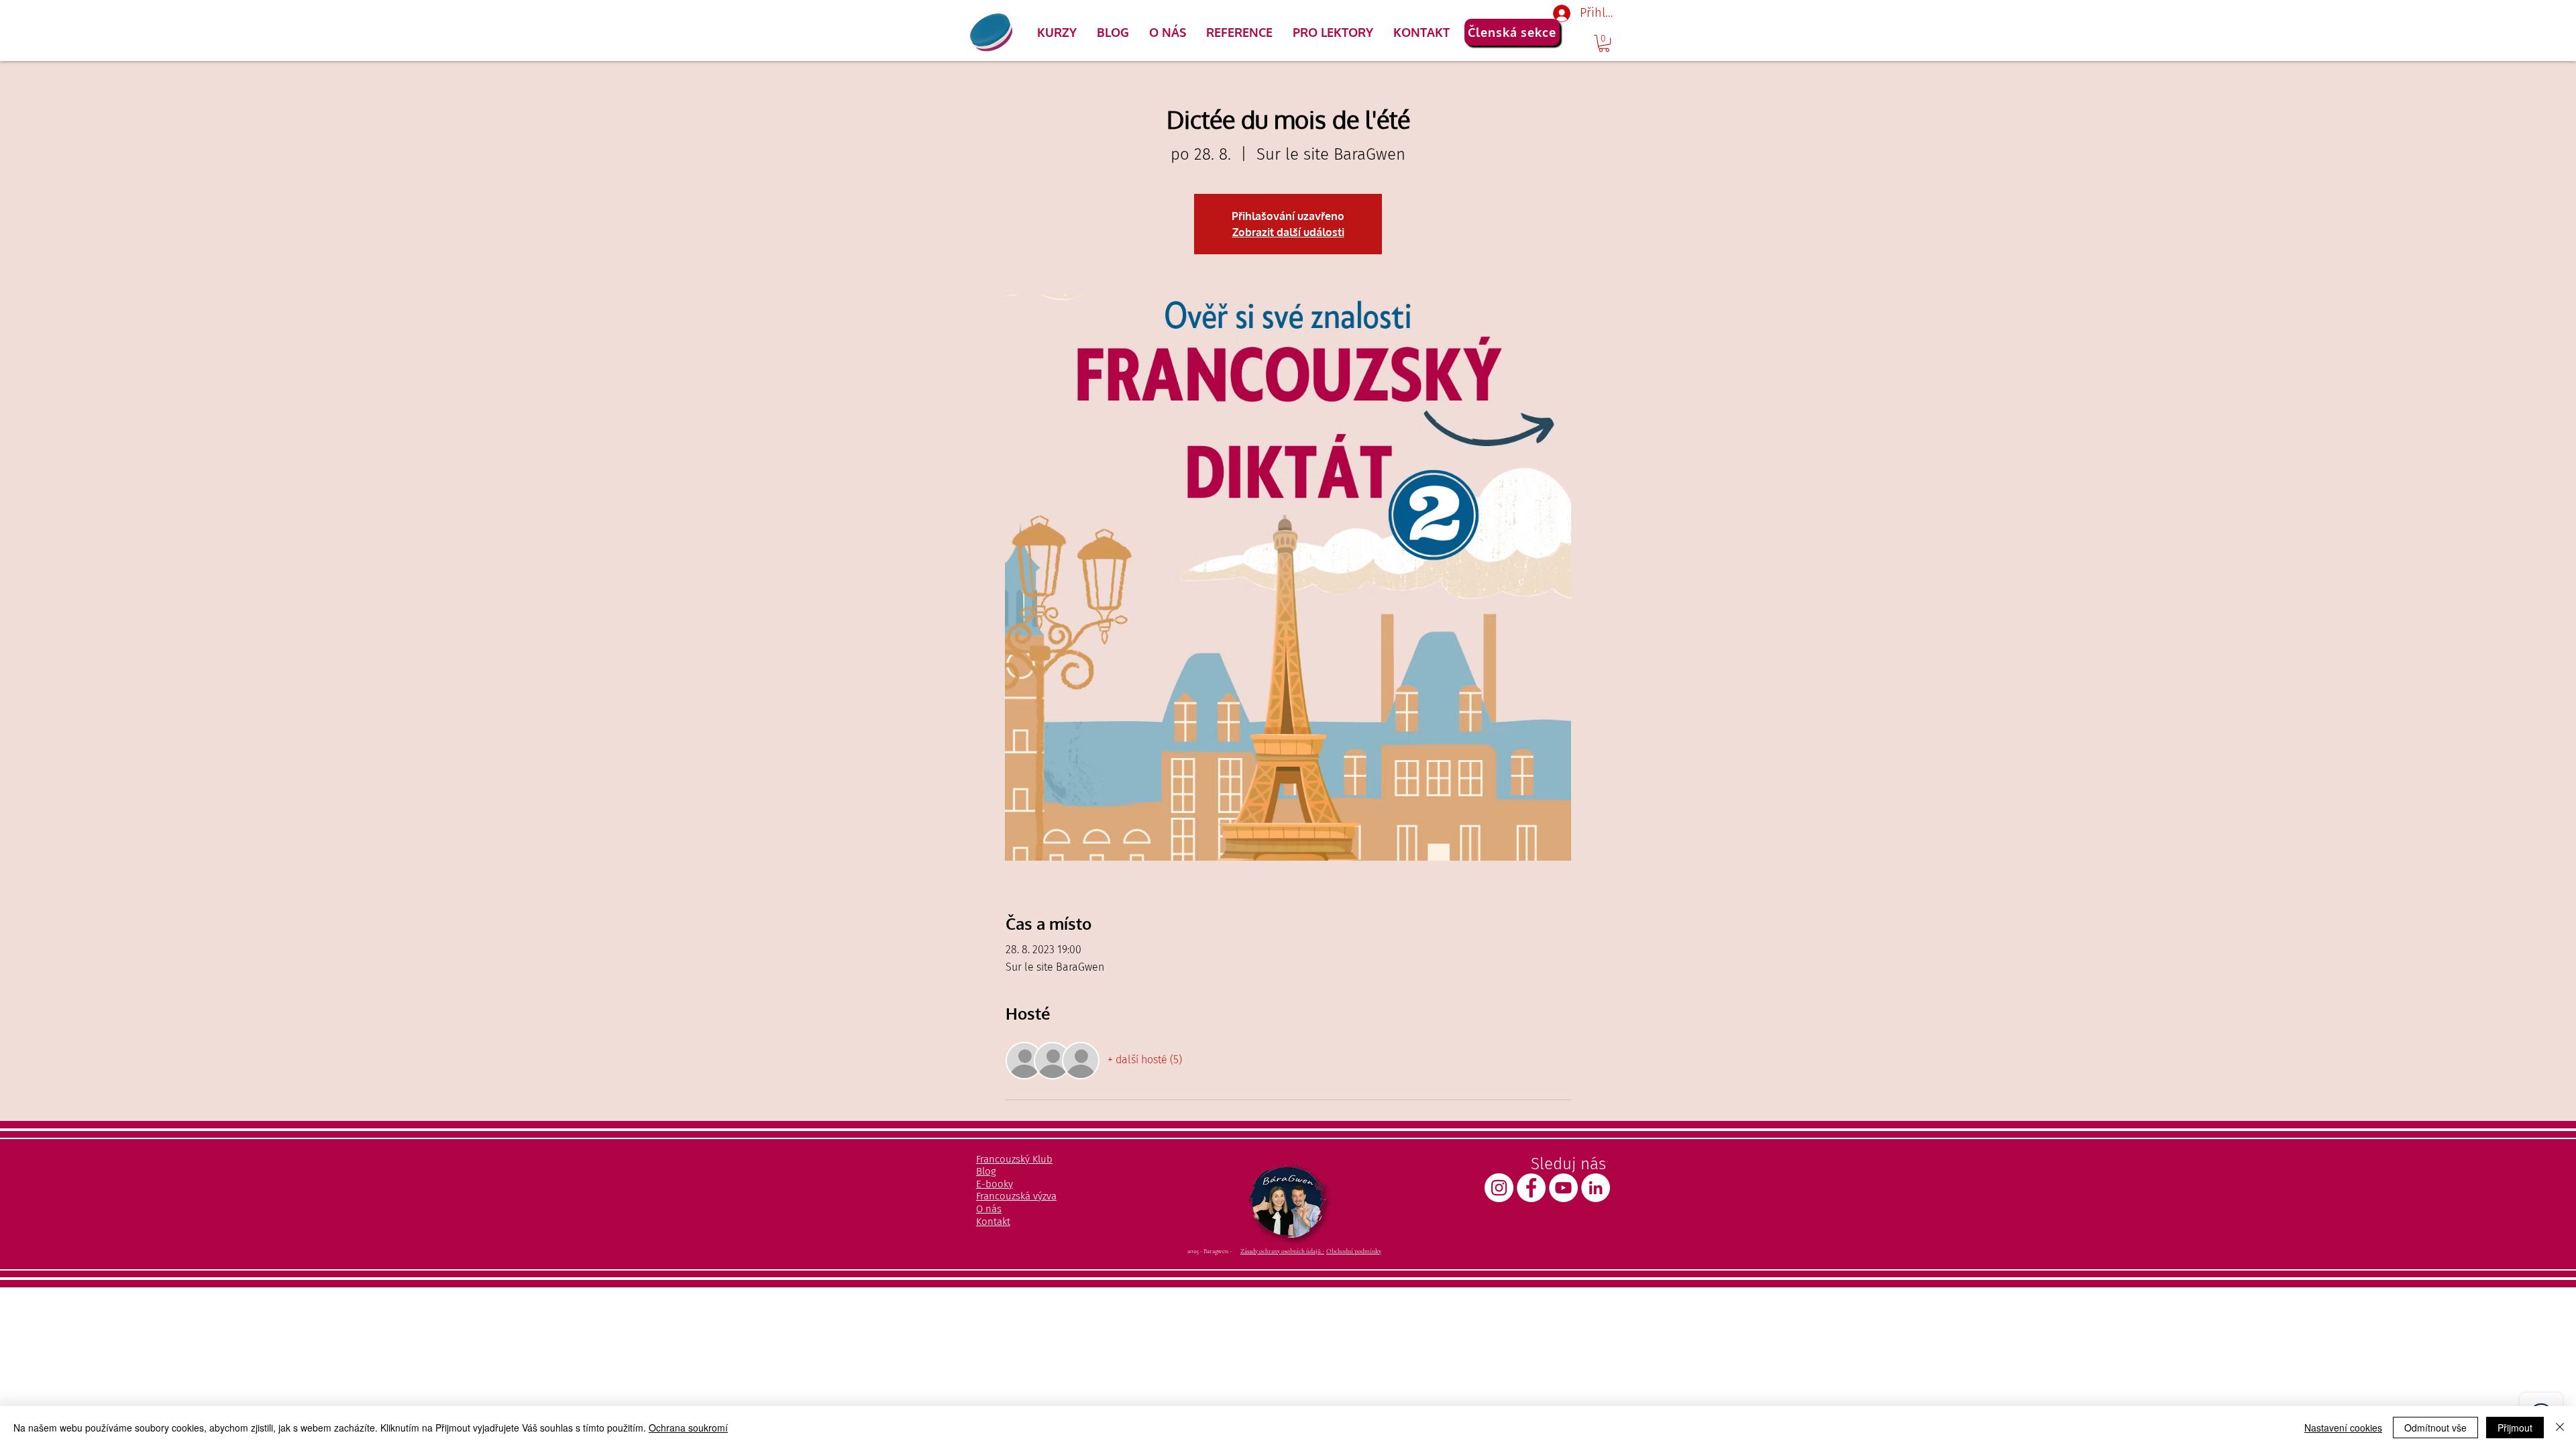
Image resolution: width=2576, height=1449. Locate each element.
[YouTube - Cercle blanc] (1563, 1188)
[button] (1057, 32)
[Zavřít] (2560, 1428)
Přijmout (2515, 1428)
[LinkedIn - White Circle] (1596, 1188)
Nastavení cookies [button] (2343, 1428)
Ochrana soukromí (688, 1428)
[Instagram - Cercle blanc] (1499, 1188)
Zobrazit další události (1288, 232)
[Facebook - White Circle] (1531, 1188)
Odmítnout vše (2435, 1428)
